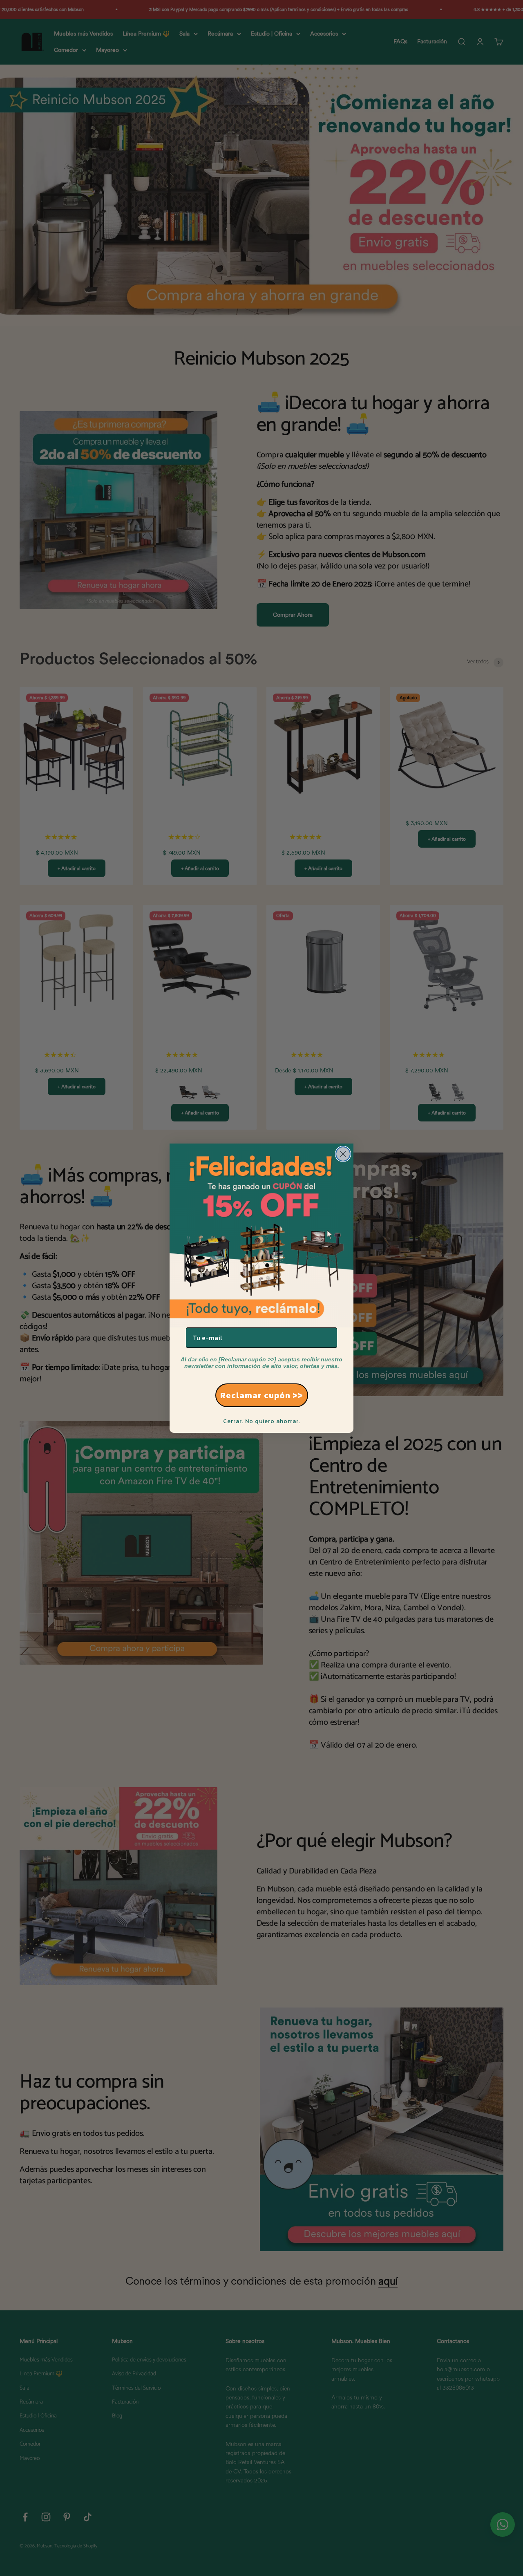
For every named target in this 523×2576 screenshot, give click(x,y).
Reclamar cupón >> (262, 1395)
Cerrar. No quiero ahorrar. (262, 1421)
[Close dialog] (343, 1154)
